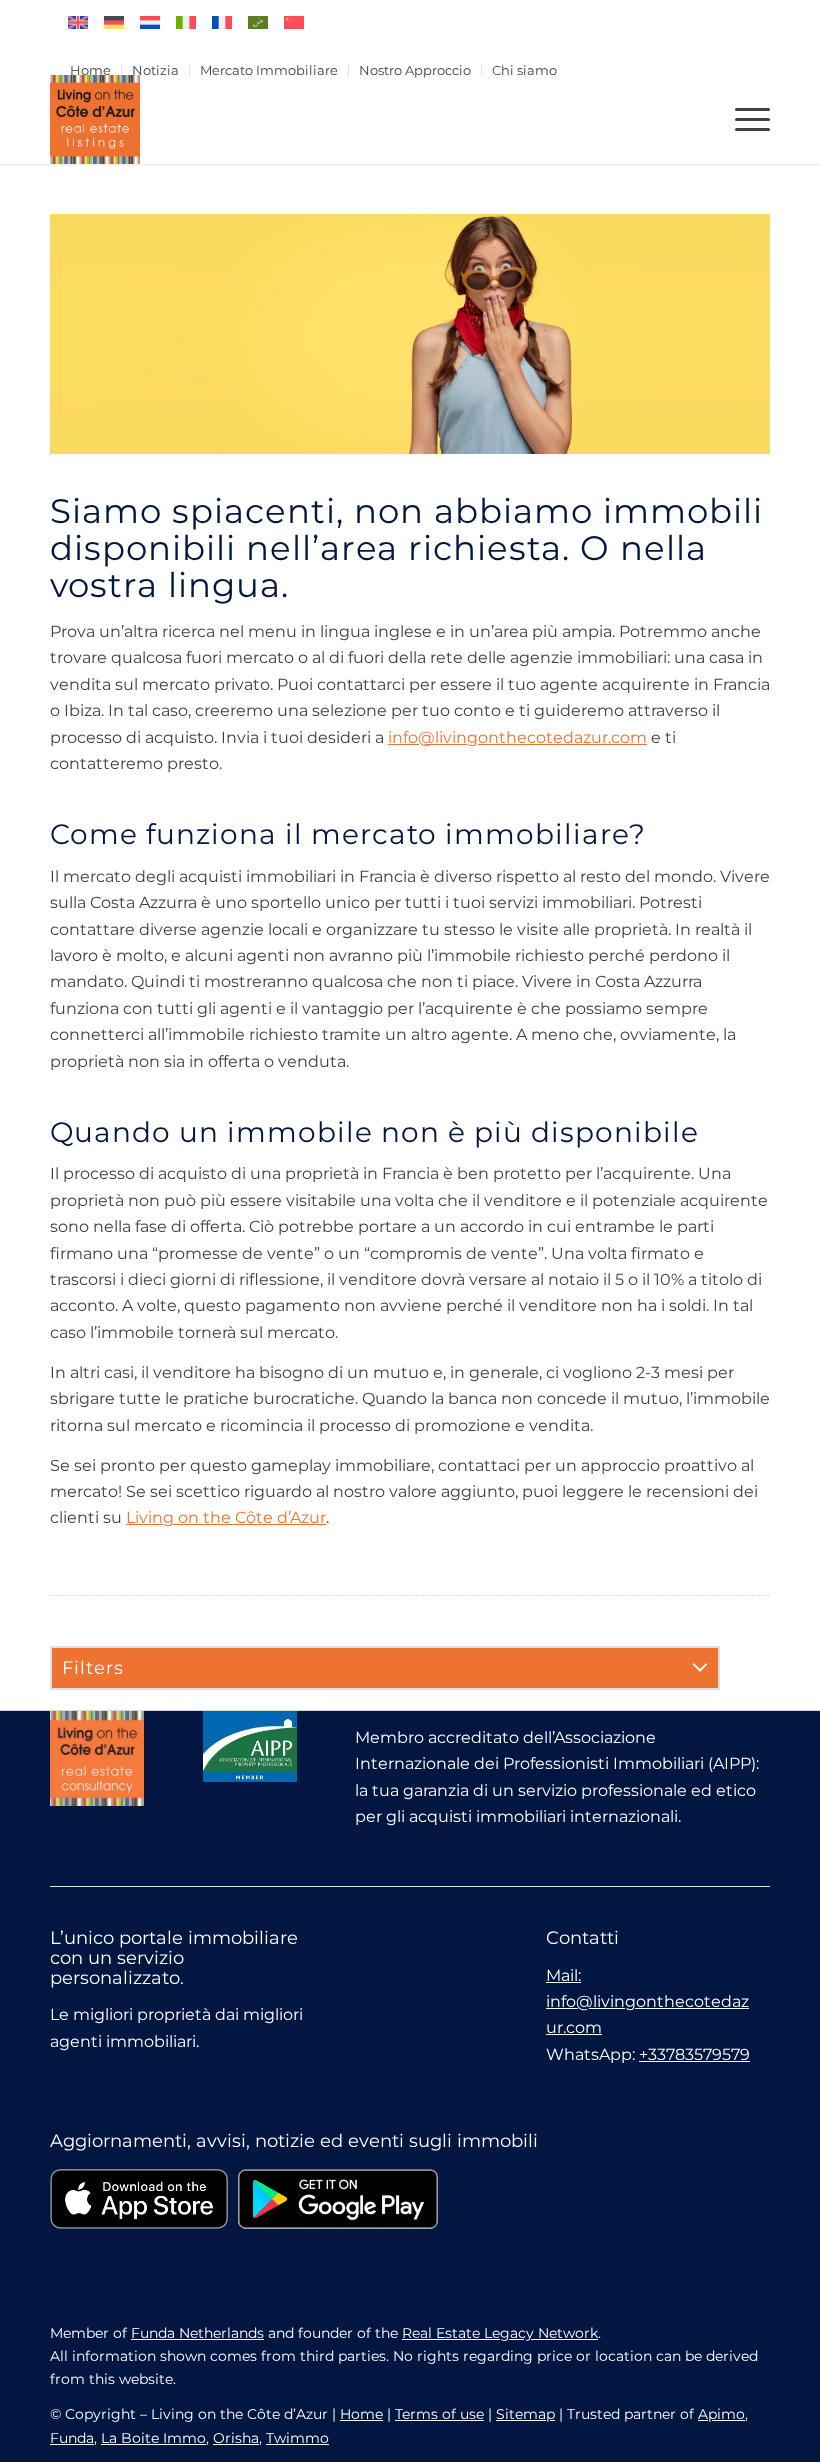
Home (90, 70)
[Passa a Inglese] (78, 22)
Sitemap (525, 2414)
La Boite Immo (153, 2438)
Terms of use (439, 2414)
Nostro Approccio (415, 70)
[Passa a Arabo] (258, 22)
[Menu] (742, 119)
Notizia (155, 70)
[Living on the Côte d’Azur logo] (95, 119)
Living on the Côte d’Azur (226, 1517)
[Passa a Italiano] (186, 22)
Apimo (721, 2414)
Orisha (236, 2438)
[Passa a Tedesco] (114, 22)
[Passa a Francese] (222, 22)
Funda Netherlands (197, 2333)
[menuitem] (91, 70)
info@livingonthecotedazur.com (517, 737)
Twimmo (297, 2438)
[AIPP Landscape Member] (250, 1746)
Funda (72, 2438)
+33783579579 (694, 2054)
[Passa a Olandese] (150, 22)
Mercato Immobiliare (269, 70)
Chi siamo (524, 70)
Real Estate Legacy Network (500, 2333)
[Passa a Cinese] (294, 22)
